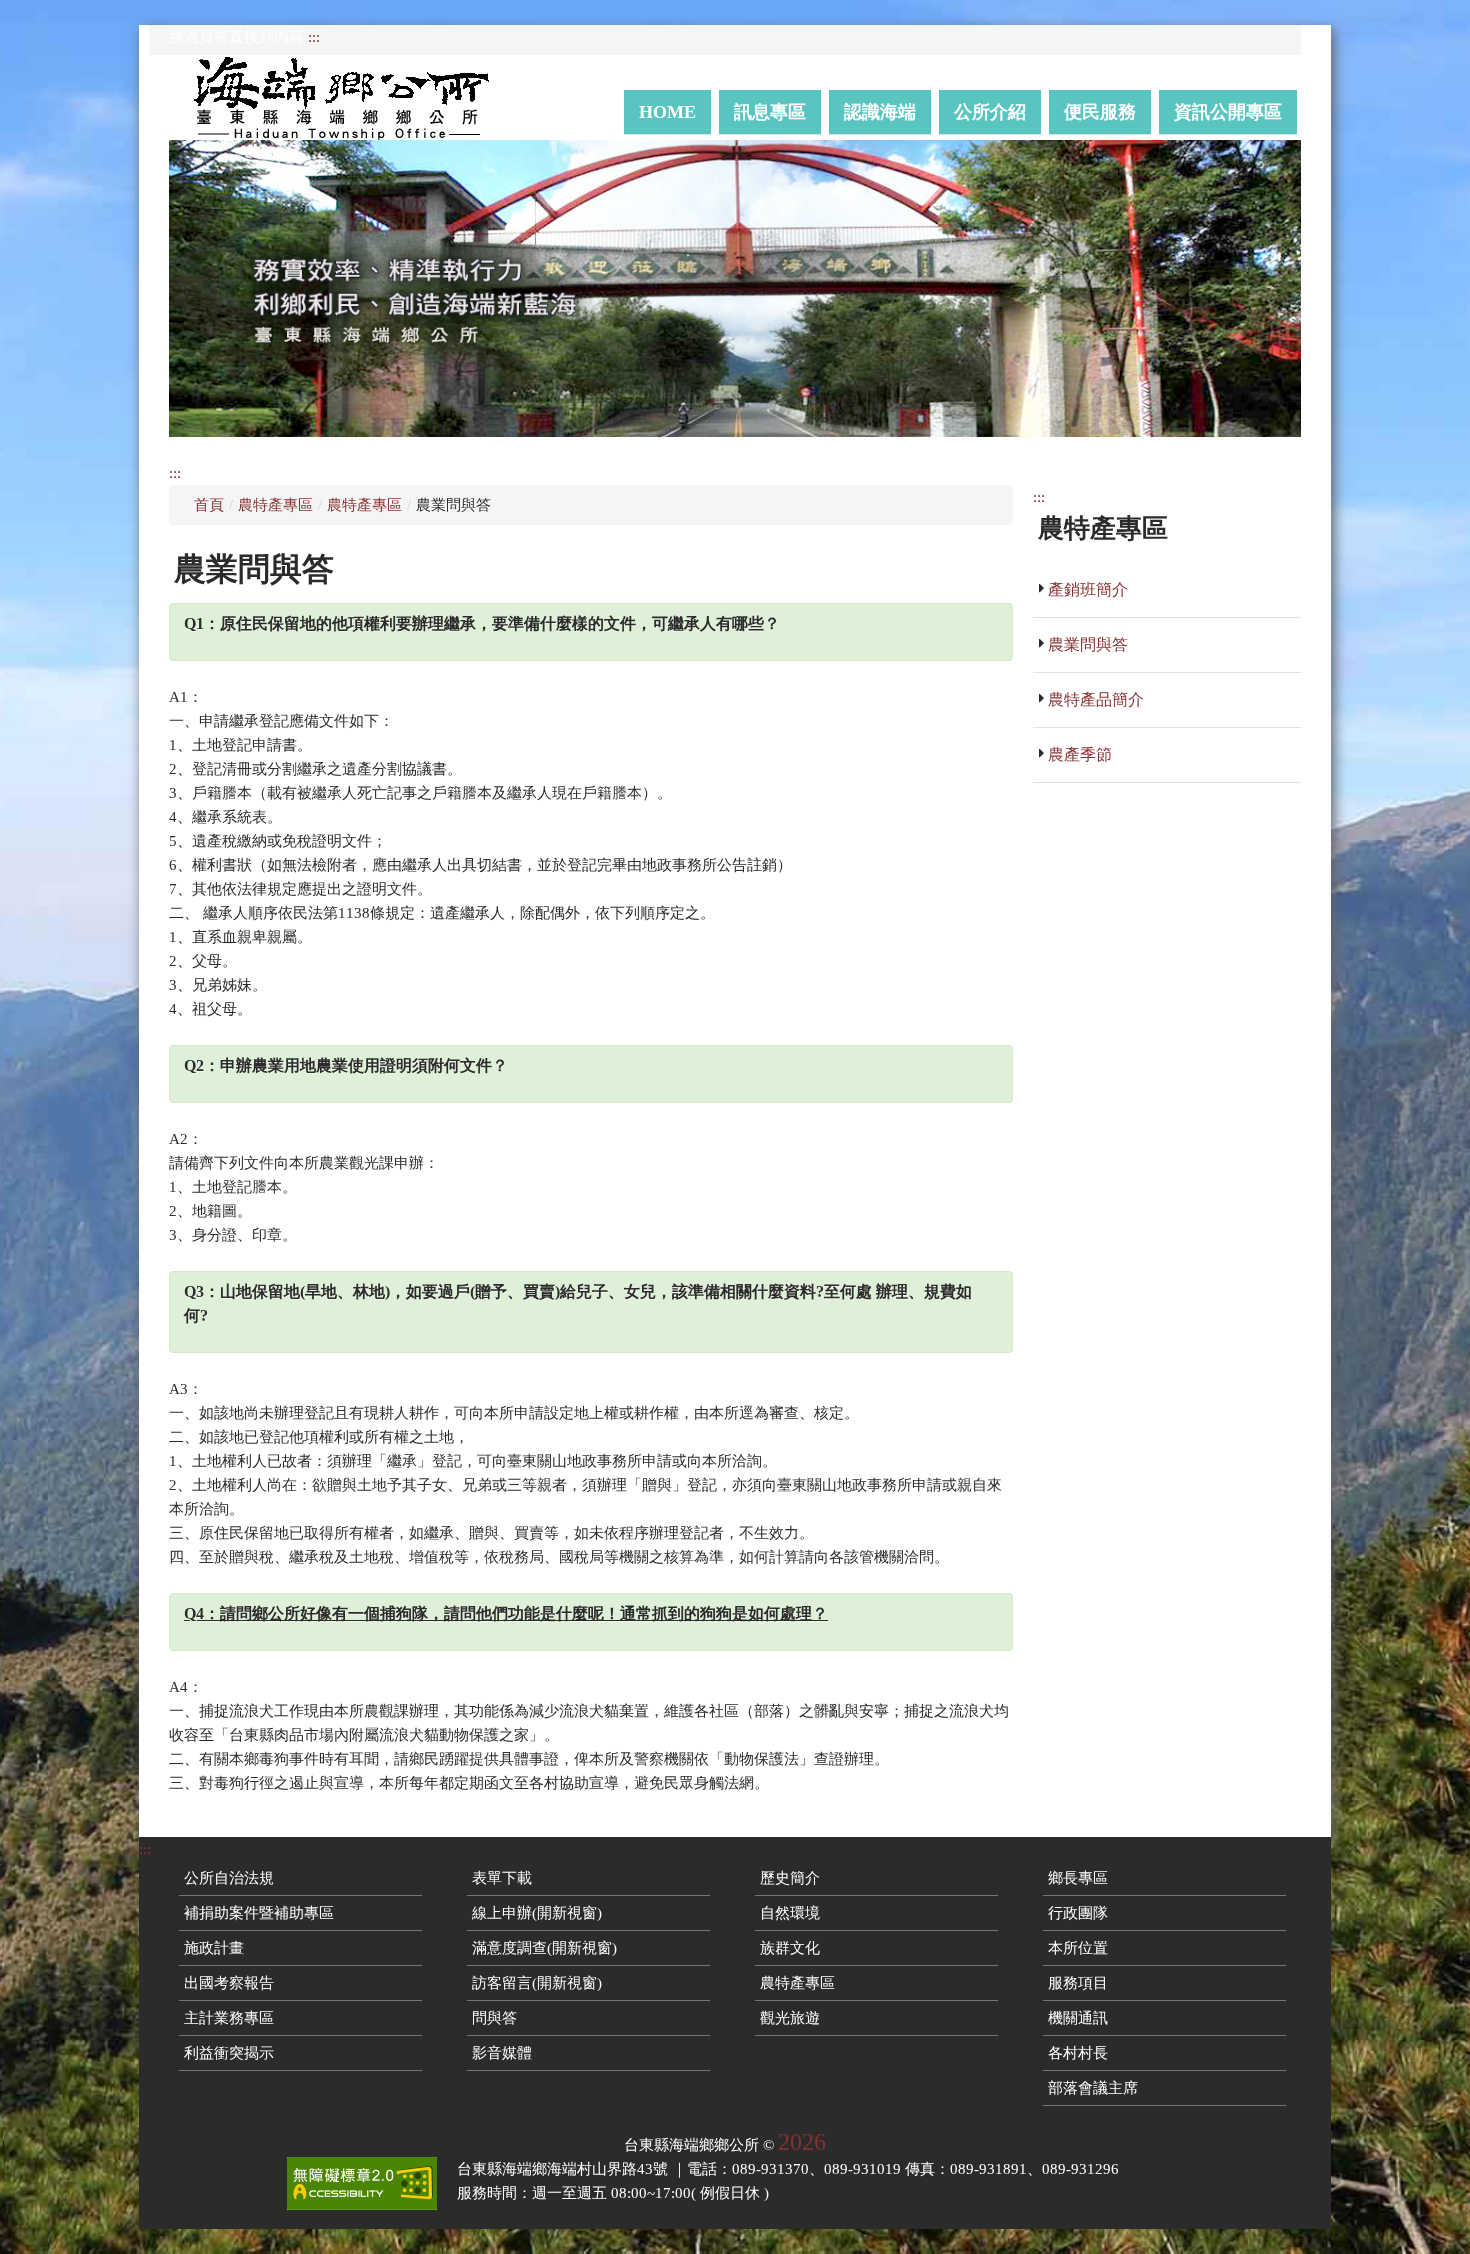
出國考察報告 (229, 1983)
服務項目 (1078, 1983)
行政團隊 (1078, 1913)
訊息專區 (770, 112)
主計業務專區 (229, 2018)
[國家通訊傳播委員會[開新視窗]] (362, 2183)
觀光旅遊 (790, 2018)
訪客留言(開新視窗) (537, 1983)
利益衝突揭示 (229, 2053)
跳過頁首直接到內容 (236, 37)
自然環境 (790, 1913)
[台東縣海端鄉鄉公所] (351, 97)
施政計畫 (214, 1948)
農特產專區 (275, 505)
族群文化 (790, 1948)
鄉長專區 (1078, 1878)
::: (314, 37)
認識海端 (880, 112)
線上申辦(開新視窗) (537, 1913)
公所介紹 (990, 112)
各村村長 (1078, 2053)
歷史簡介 (790, 1878)
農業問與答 (1088, 644)
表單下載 (502, 1878)
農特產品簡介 (1096, 699)
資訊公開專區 (1228, 112)
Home (667, 112)
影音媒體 (502, 2053)
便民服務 (1100, 112)
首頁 (209, 505)
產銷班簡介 (1088, 589)
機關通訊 (1078, 2018)
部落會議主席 (1093, 2088)
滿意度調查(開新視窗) (544, 1948)
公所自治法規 (229, 1878)
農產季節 (1080, 754)
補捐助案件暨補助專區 (259, 1913)
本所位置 (1078, 1948)
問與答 (494, 2018)
